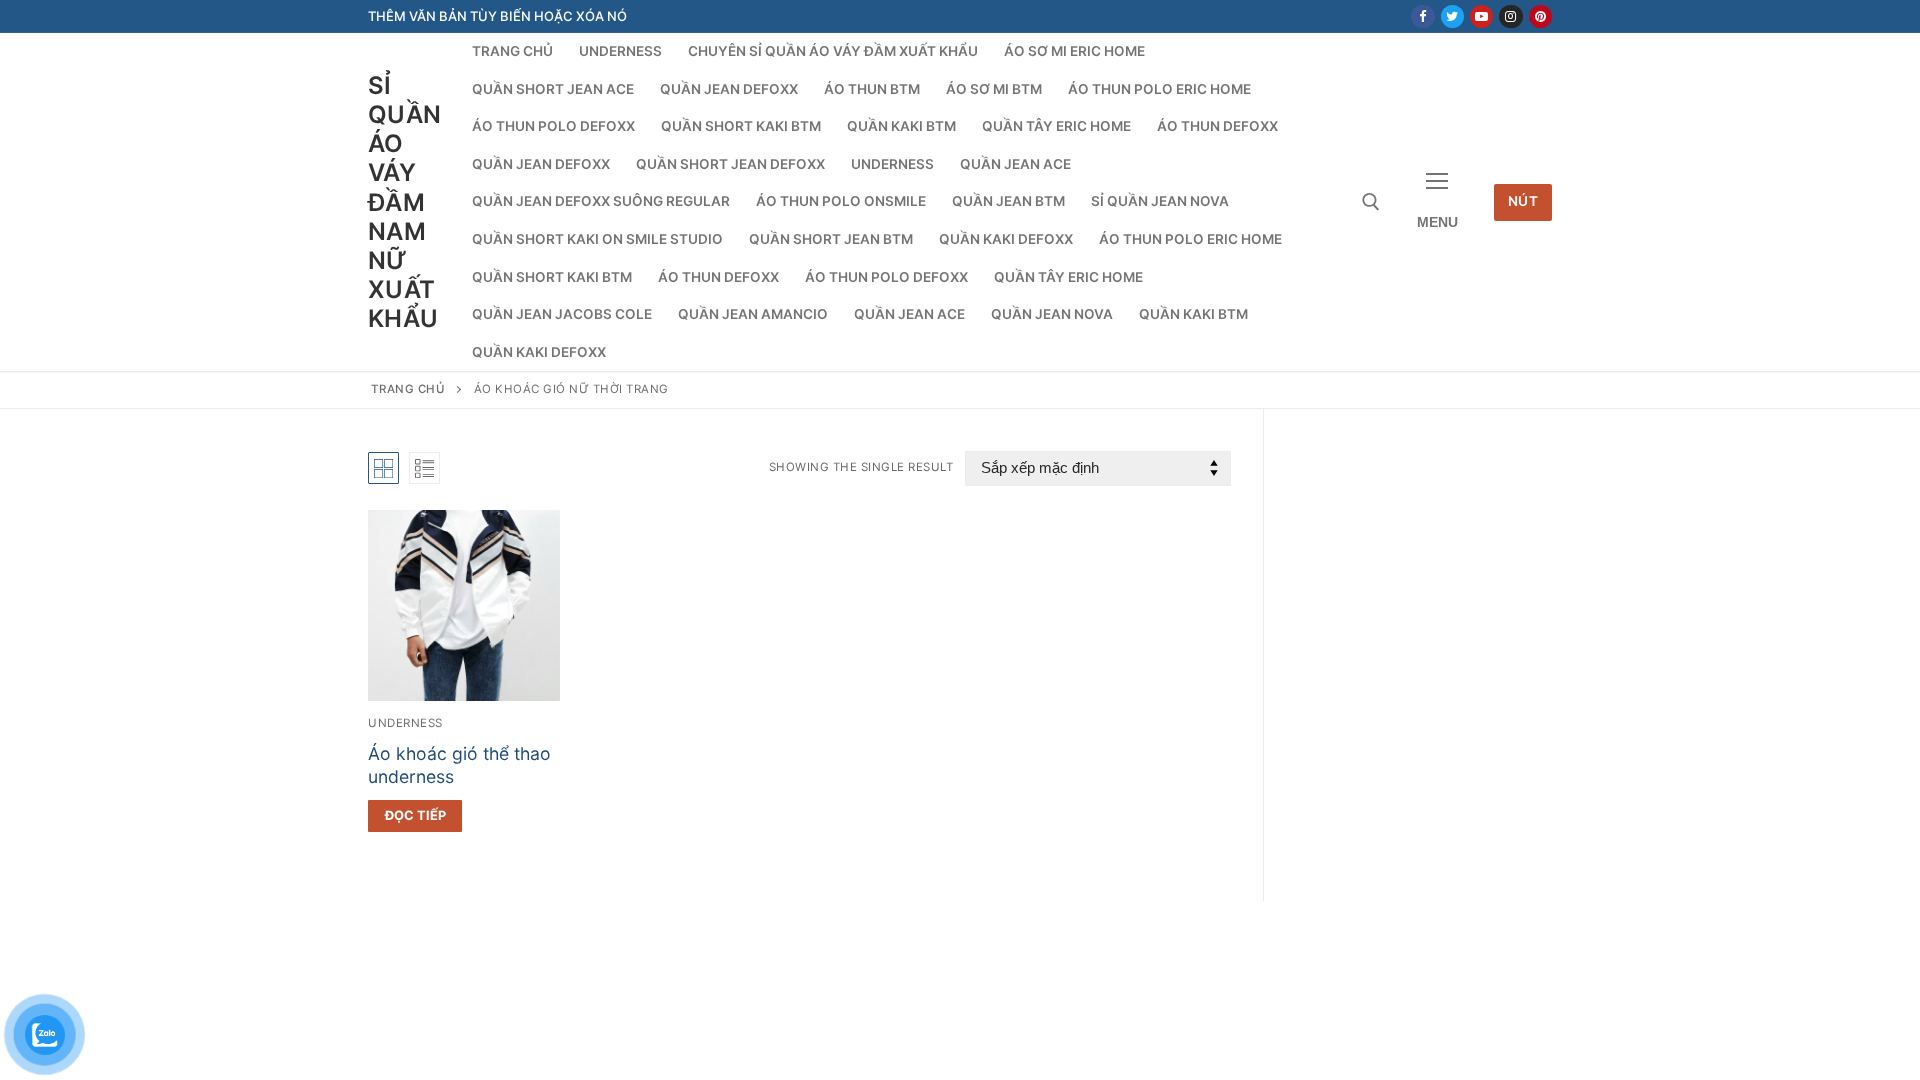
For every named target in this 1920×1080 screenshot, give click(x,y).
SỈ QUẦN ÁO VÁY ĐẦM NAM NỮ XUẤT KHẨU (405, 202)
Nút (1523, 201)
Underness (405, 723)
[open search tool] (1371, 202)
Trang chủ (408, 389)
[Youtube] (1481, 16)
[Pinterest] (1540, 16)
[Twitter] (1452, 16)
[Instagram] (1510, 16)
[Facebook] (1422, 16)
